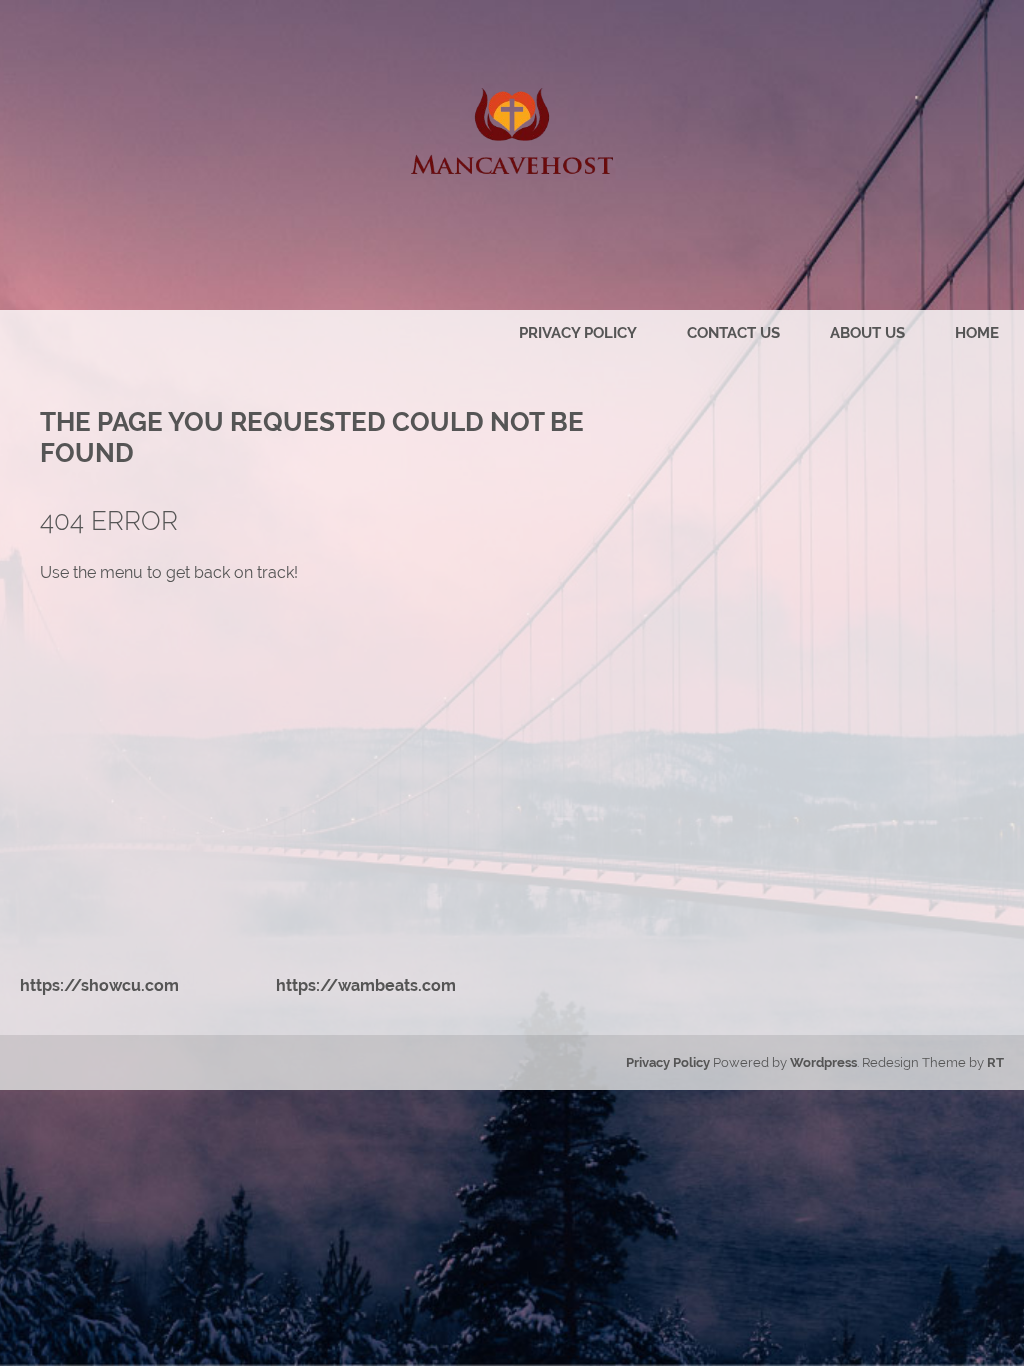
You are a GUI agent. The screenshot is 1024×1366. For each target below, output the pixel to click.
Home (977, 333)
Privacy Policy (578, 333)
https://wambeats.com (366, 985)
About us (867, 333)
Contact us (733, 333)
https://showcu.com (99, 985)
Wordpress (823, 1062)
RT (995, 1062)
